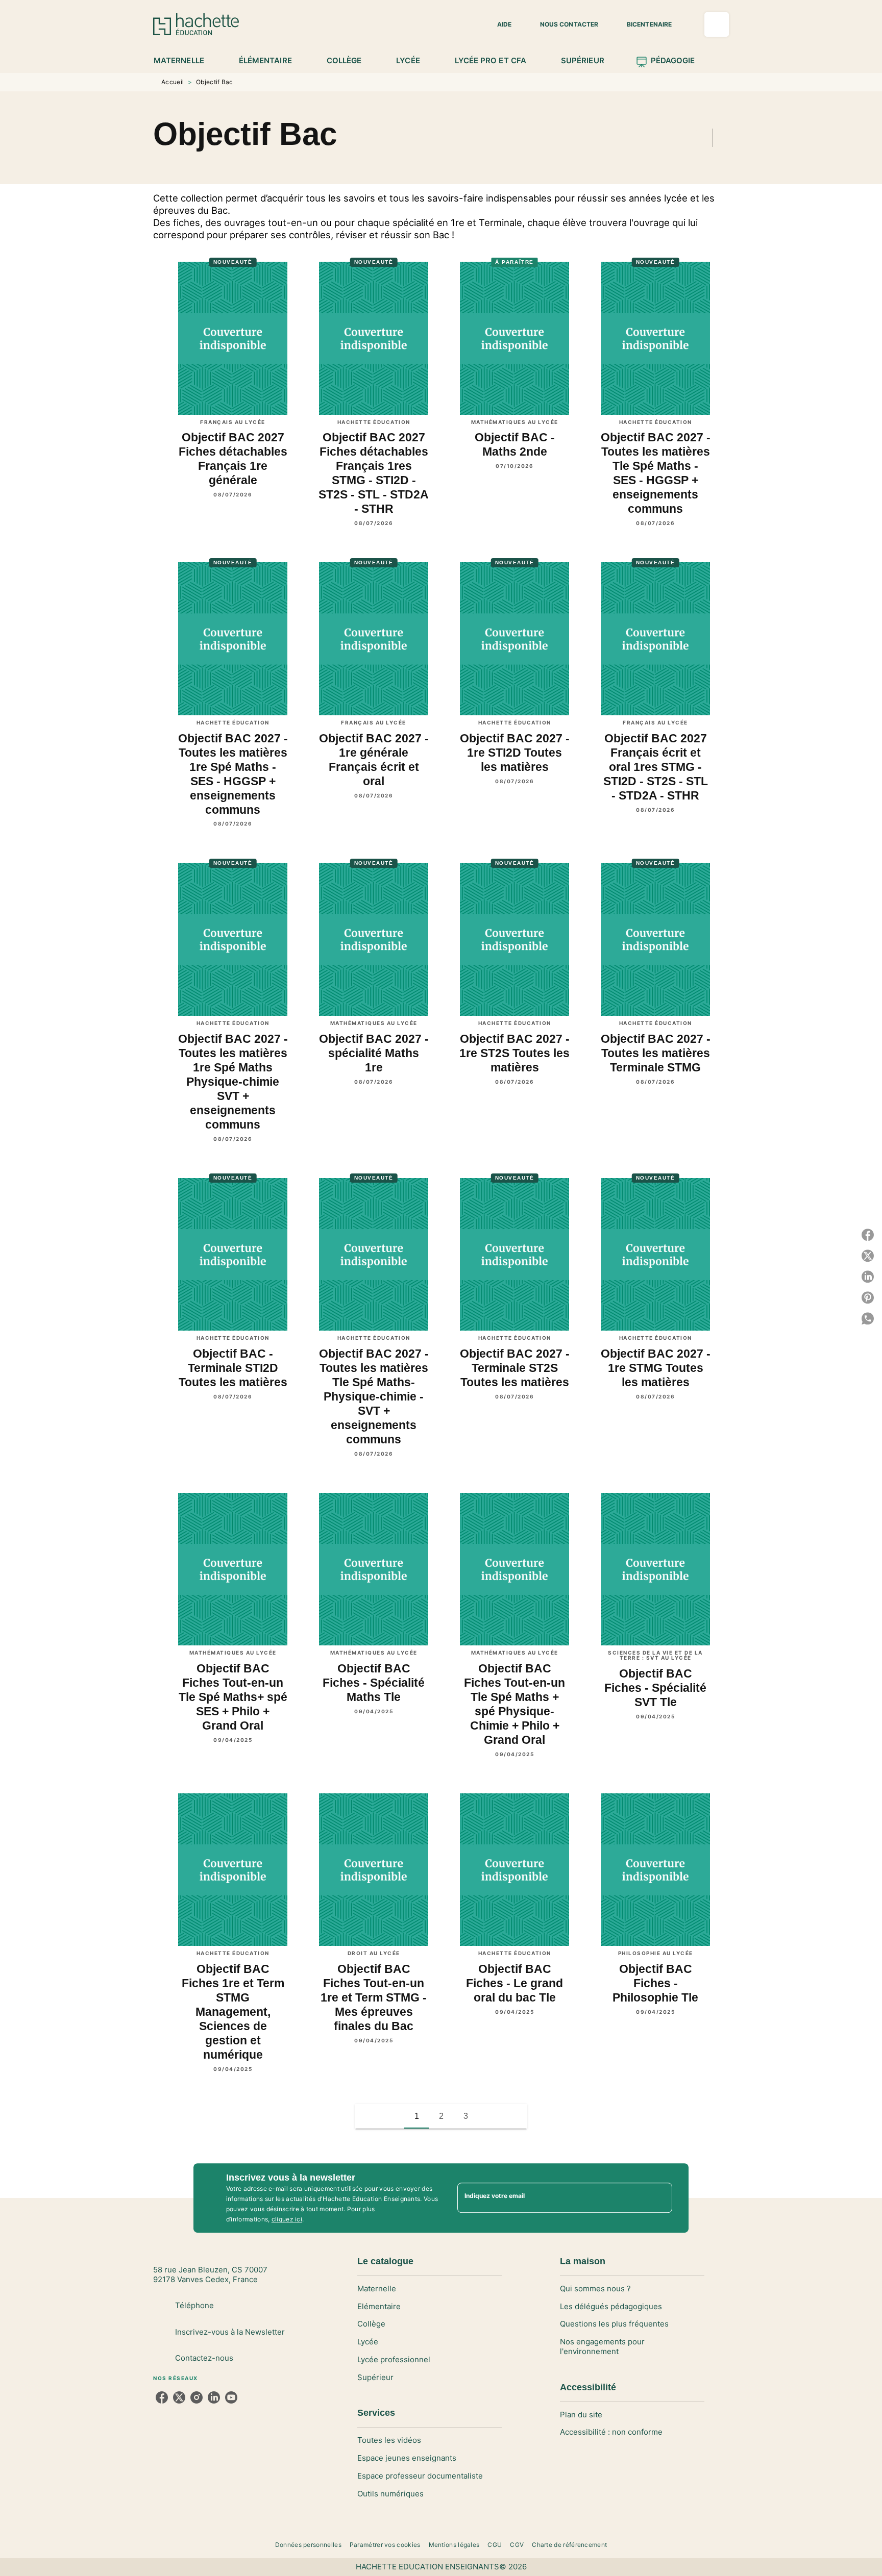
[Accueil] (196, 24)
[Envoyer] (660, 2198)
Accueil (173, 82)
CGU (495, 2545)
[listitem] (162, 2397)
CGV (517, 2545)
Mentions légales (454, 2545)
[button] (498, 24)
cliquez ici (287, 2219)
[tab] (185, 61)
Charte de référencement (569, 2545)
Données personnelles (308, 2545)
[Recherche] (717, 24)
